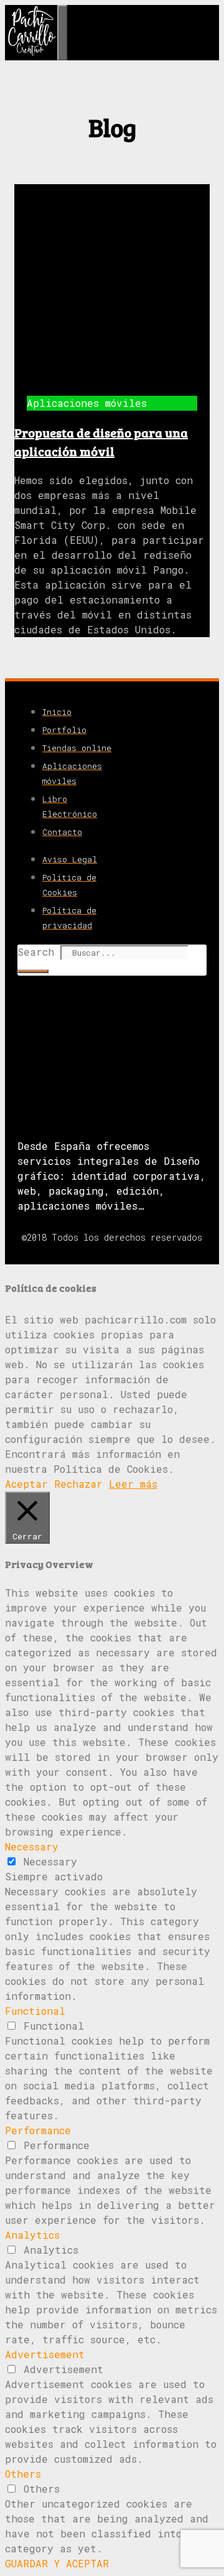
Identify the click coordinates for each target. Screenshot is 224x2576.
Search (36, 952)
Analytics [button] (32, 2235)
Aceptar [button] (26, 1484)
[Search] (33, 971)
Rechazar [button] (78, 1484)
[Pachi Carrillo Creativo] (31, 53)
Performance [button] (38, 2130)
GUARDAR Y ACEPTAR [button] (57, 2563)
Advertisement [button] (45, 2354)
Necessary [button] (32, 1846)
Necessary (50, 1861)
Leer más (133, 1484)
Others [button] (23, 2474)
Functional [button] (35, 2011)
